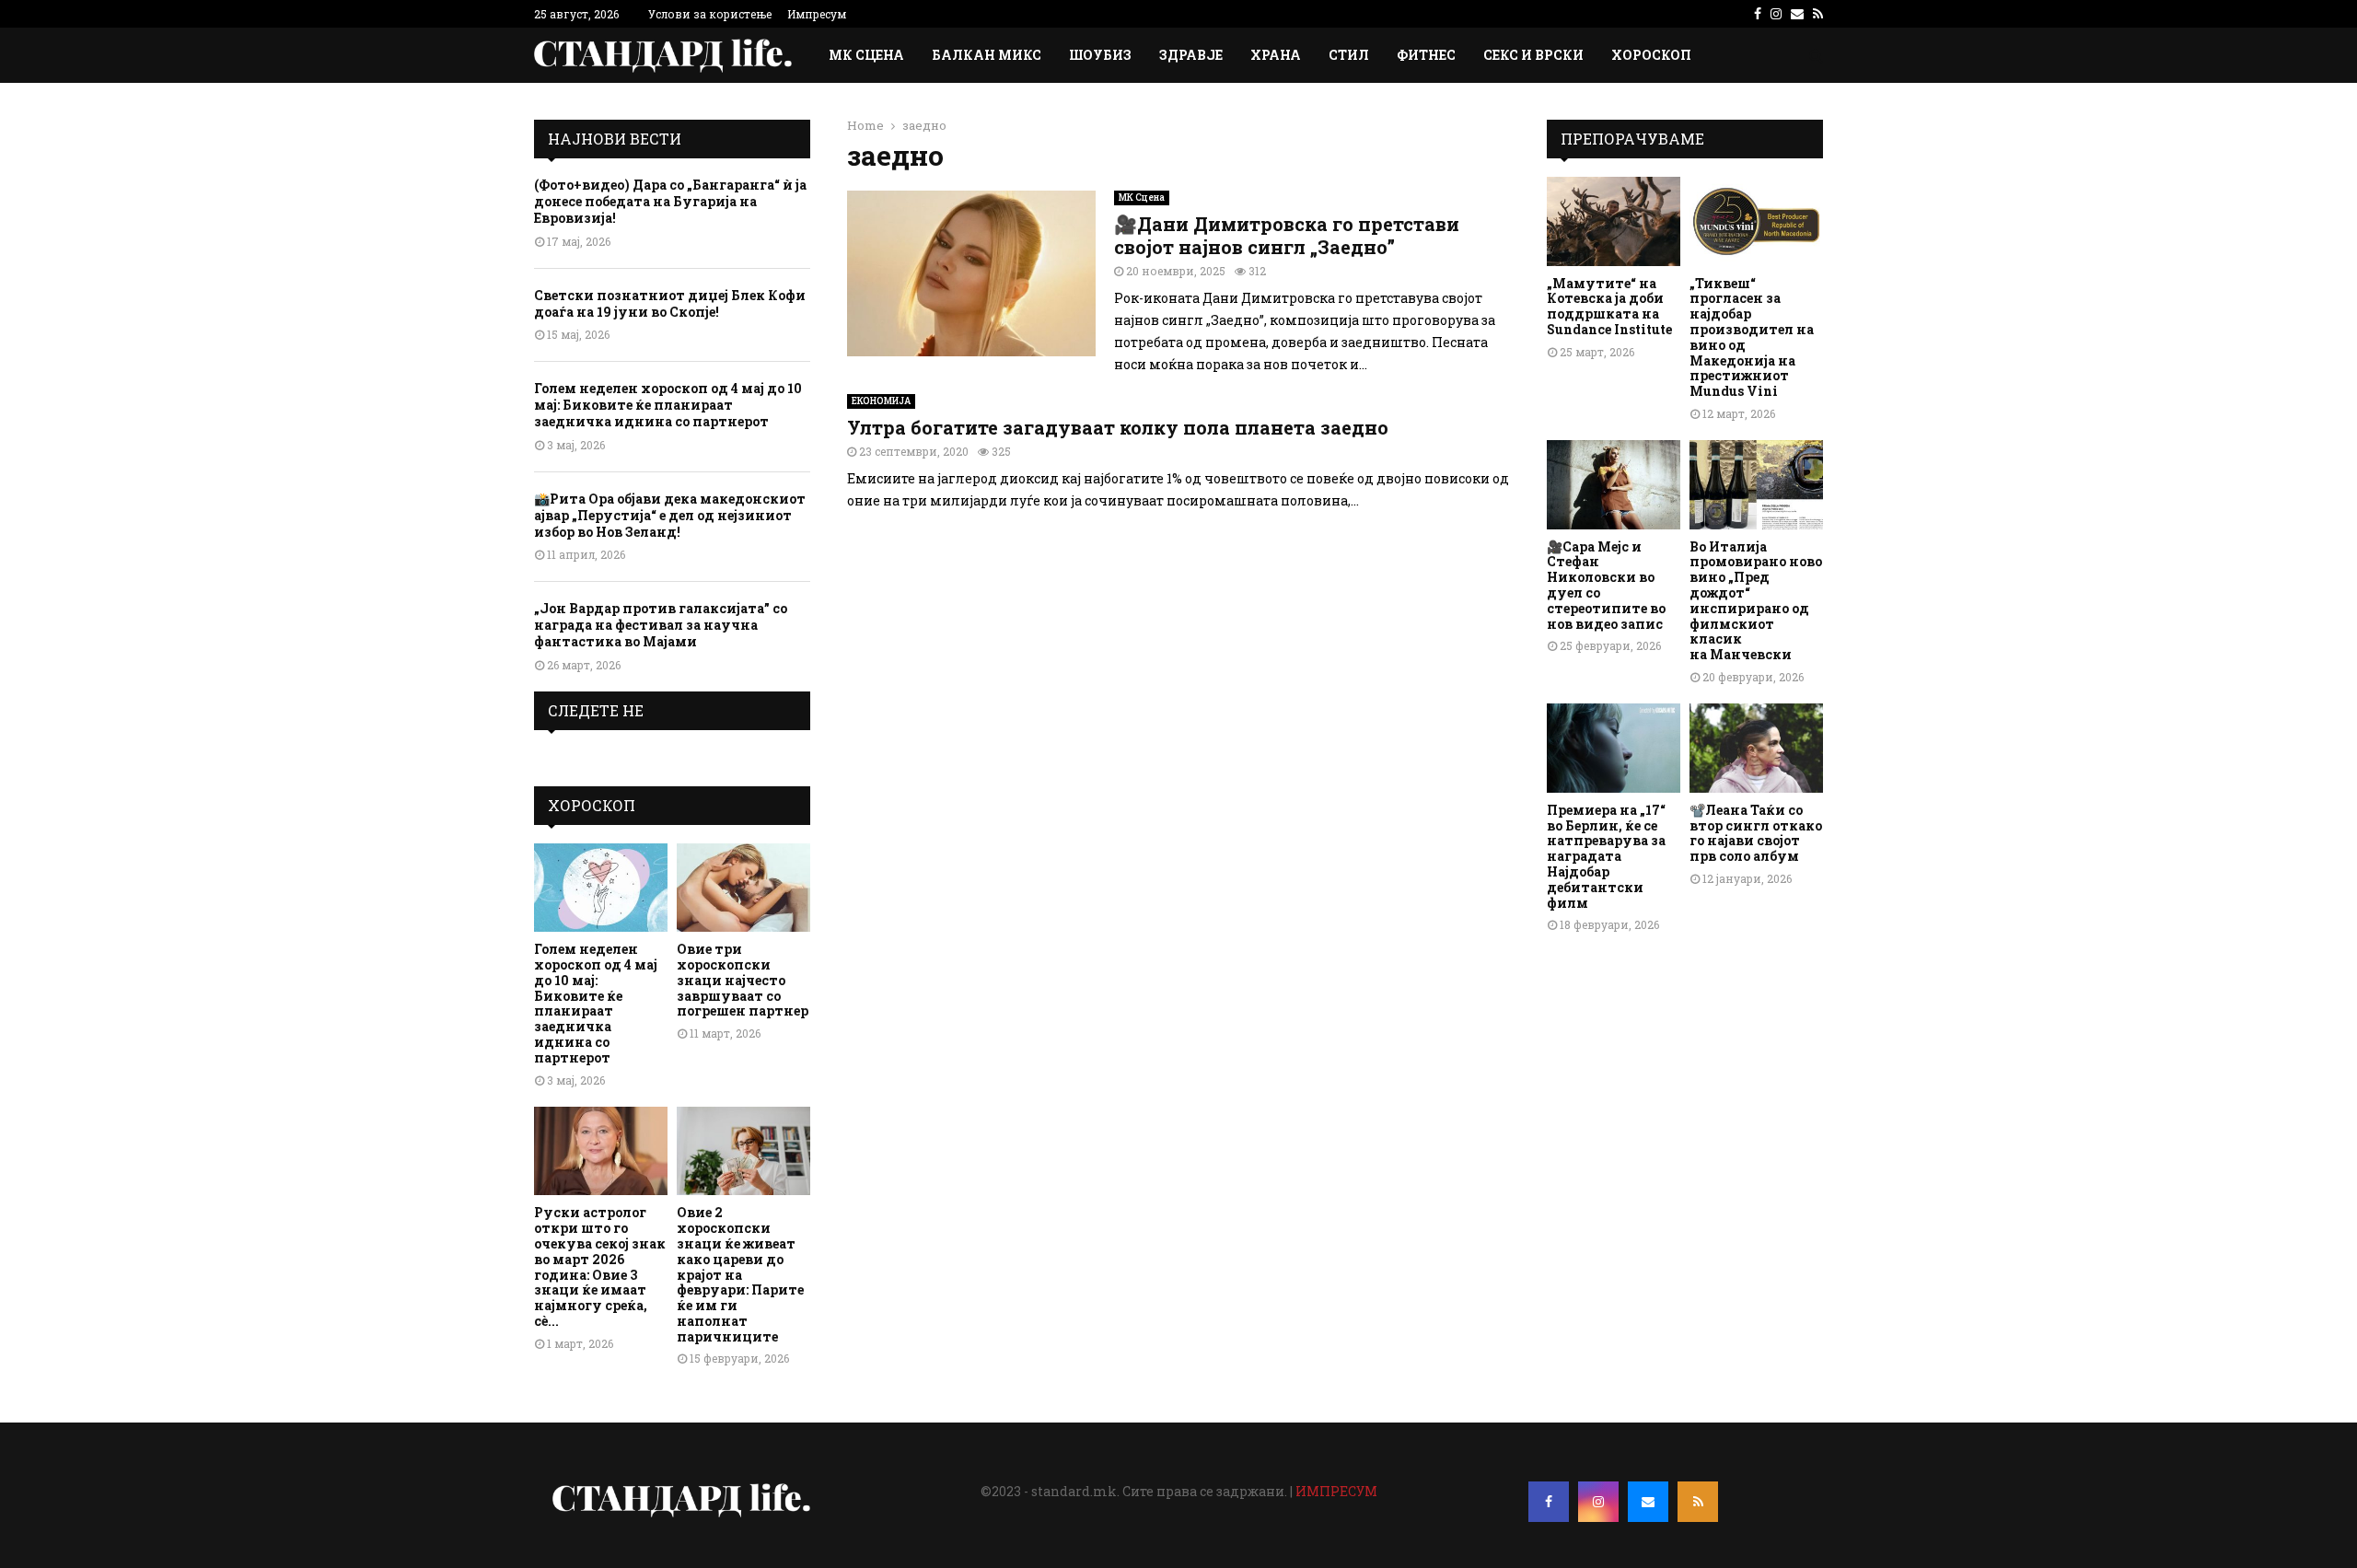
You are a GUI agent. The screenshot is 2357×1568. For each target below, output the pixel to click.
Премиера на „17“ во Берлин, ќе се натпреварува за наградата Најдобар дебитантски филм (1606, 856)
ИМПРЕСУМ (1336, 1491)
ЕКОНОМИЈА (881, 401)
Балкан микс (987, 55)
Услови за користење (710, 14)
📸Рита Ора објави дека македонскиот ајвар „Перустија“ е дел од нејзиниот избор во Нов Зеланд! (670, 515)
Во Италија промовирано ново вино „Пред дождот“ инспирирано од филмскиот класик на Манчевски (1756, 601)
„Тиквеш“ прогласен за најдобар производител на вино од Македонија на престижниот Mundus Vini (1752, 337)
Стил (1349, 55)
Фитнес (1426, 55)
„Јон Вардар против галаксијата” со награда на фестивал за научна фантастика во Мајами (661, 625)
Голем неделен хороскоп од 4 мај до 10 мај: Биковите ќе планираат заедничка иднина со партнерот (668, 405)
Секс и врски (1533, 55)
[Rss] (1698, 1502)
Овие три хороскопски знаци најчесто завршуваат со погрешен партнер (743, 980)
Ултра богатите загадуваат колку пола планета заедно (1118, 427)
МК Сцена (866, 55)
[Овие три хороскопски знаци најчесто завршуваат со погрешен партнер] (743, 888)
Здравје (1191, 55)
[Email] (1648, 1502)
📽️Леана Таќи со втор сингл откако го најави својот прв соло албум (1756, 833)
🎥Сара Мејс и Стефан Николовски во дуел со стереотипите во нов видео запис (1606, 585)
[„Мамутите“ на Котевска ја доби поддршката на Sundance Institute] (1614, 221)
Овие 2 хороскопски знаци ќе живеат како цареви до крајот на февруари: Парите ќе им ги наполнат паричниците (740, 1274)
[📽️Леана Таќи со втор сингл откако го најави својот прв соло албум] (1756, 748)
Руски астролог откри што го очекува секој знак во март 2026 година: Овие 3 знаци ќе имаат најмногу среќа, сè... (600, 1266)
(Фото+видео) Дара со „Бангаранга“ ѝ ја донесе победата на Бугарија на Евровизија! (670, 201)
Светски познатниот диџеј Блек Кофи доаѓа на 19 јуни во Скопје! (670, 303)
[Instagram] (1598, 1502)
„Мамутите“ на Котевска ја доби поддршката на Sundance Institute (1609, 306)
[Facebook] (1549, 1502)
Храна (1276, 55)
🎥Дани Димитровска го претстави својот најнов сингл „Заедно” (1287, 235)
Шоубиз (1100, 55)
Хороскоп (1651, 55)
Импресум (817, 14)
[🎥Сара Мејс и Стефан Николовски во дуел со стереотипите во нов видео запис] (1614, 485)
